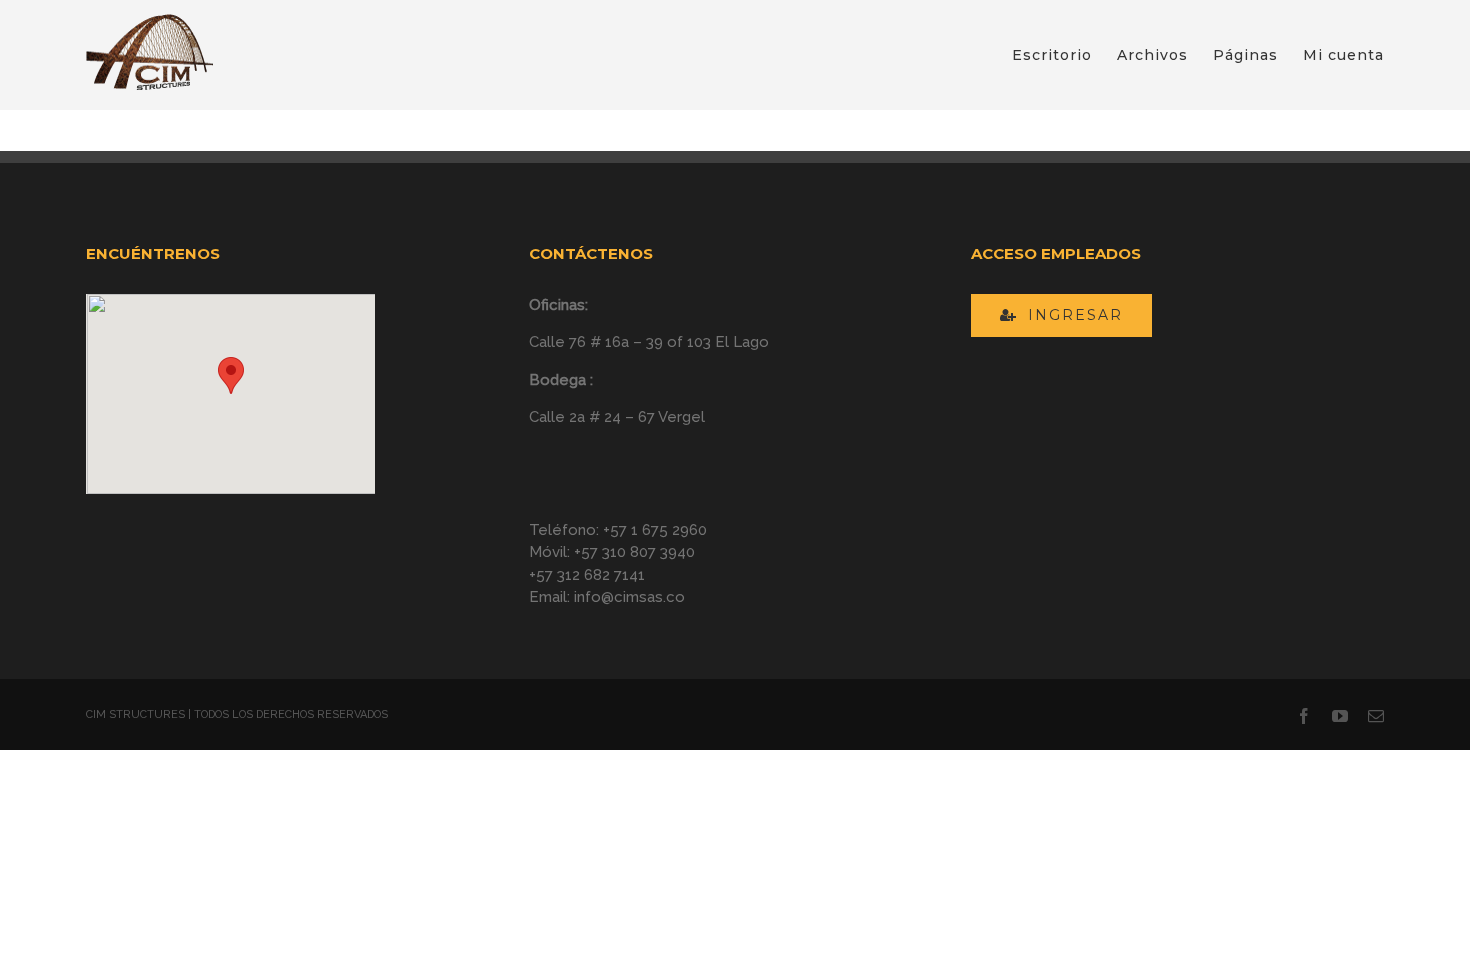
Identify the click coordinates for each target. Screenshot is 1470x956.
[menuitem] (1064, 55)
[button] (231, 375)
